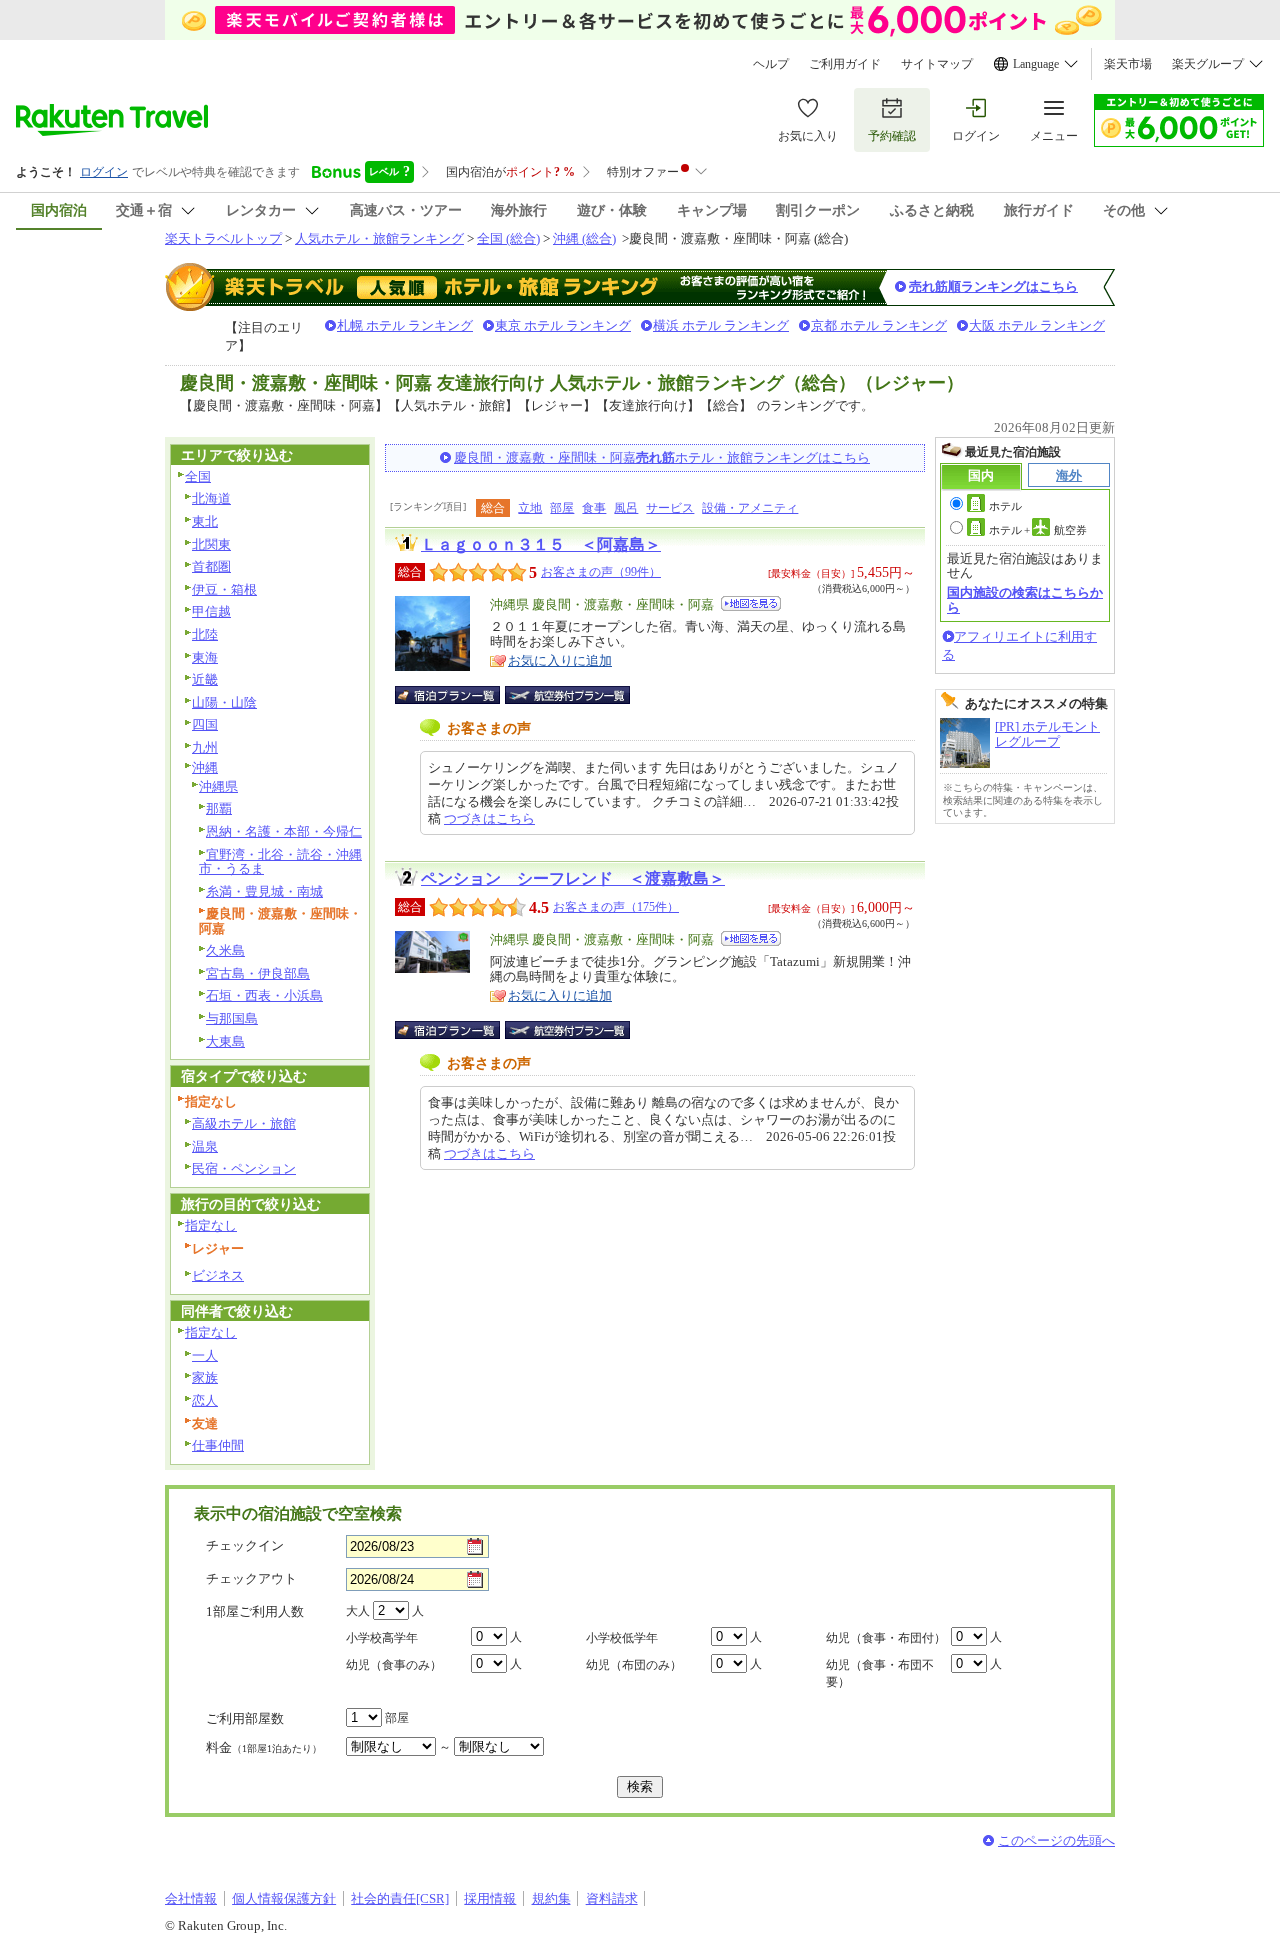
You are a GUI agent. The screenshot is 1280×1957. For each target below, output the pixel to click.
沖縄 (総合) (584, 238)
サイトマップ (937, 64)
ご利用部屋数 (245, 1718)
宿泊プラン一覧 (457, 695)
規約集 (551, 1898)
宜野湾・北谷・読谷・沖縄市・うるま (280, 862)
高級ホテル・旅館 (244, 1123)
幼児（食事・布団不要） (880, 1673)
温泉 (205, 1146)
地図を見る (751, 603)
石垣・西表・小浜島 (264, 995)
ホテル (1005, 506)
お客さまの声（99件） (601, 572)
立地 (530, 508)
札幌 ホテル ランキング (405, 325)
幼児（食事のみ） (394, 1665)
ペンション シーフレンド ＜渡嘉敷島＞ (573, 878)
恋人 (205, 1400)
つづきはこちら (489, 818)
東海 (205, 657)
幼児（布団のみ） (634, 1665)
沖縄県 (218, 786)
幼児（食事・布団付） (886, 1638)
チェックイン (245, 1545)
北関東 (211, 544)
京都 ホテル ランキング (879, 325)
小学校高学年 (382, 1638)
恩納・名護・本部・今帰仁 (284, 831)
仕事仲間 (218, 1445)
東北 (205, 521)
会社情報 (191, 1898)
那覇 (219, 808)
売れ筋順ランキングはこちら (993, 286)
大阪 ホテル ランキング (1037, 325)
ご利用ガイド (845, 64)
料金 (264, 1747)
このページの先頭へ (1056, 1840)
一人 (205, 1355)
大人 (358, 1611)
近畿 (205, 679)
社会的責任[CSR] (400, 1898)
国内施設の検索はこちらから (1025, 599)
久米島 (225, 950)
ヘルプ (771, 64)
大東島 (225, 1041)
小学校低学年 (622, 1638)
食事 (594, 508)
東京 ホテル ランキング (563, 325)
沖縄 (205, 767)
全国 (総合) (508, 238)
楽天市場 (1128, 64)
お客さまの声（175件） (616, 907)
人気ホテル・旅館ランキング (379, 238)
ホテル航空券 (1038, 530)
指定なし (211, 1225)
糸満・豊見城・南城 (264, 891)
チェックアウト (251, 1578)
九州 (205, 747)
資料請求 (612, 1898)
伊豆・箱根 (224, 589)
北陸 (205, 634)
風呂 (626, 508)
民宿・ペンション (244, 1168)
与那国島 (232, 1018)
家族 (205, 1377)
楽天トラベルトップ (223, 238)
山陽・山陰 (224, 702)
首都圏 (211, 566)
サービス (670, 508)
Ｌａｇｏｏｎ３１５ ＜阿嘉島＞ (541, 544)
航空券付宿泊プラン (567, 695)
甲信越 (211, 611)
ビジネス (218, 1275)
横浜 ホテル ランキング (721, 325)
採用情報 (490, 1898)
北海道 (211, 498)
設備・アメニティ (750, 508)
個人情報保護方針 (284, 1898)
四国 (205, 724)
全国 (198, 476)
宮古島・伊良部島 (258, 973)
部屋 (562, 508)
